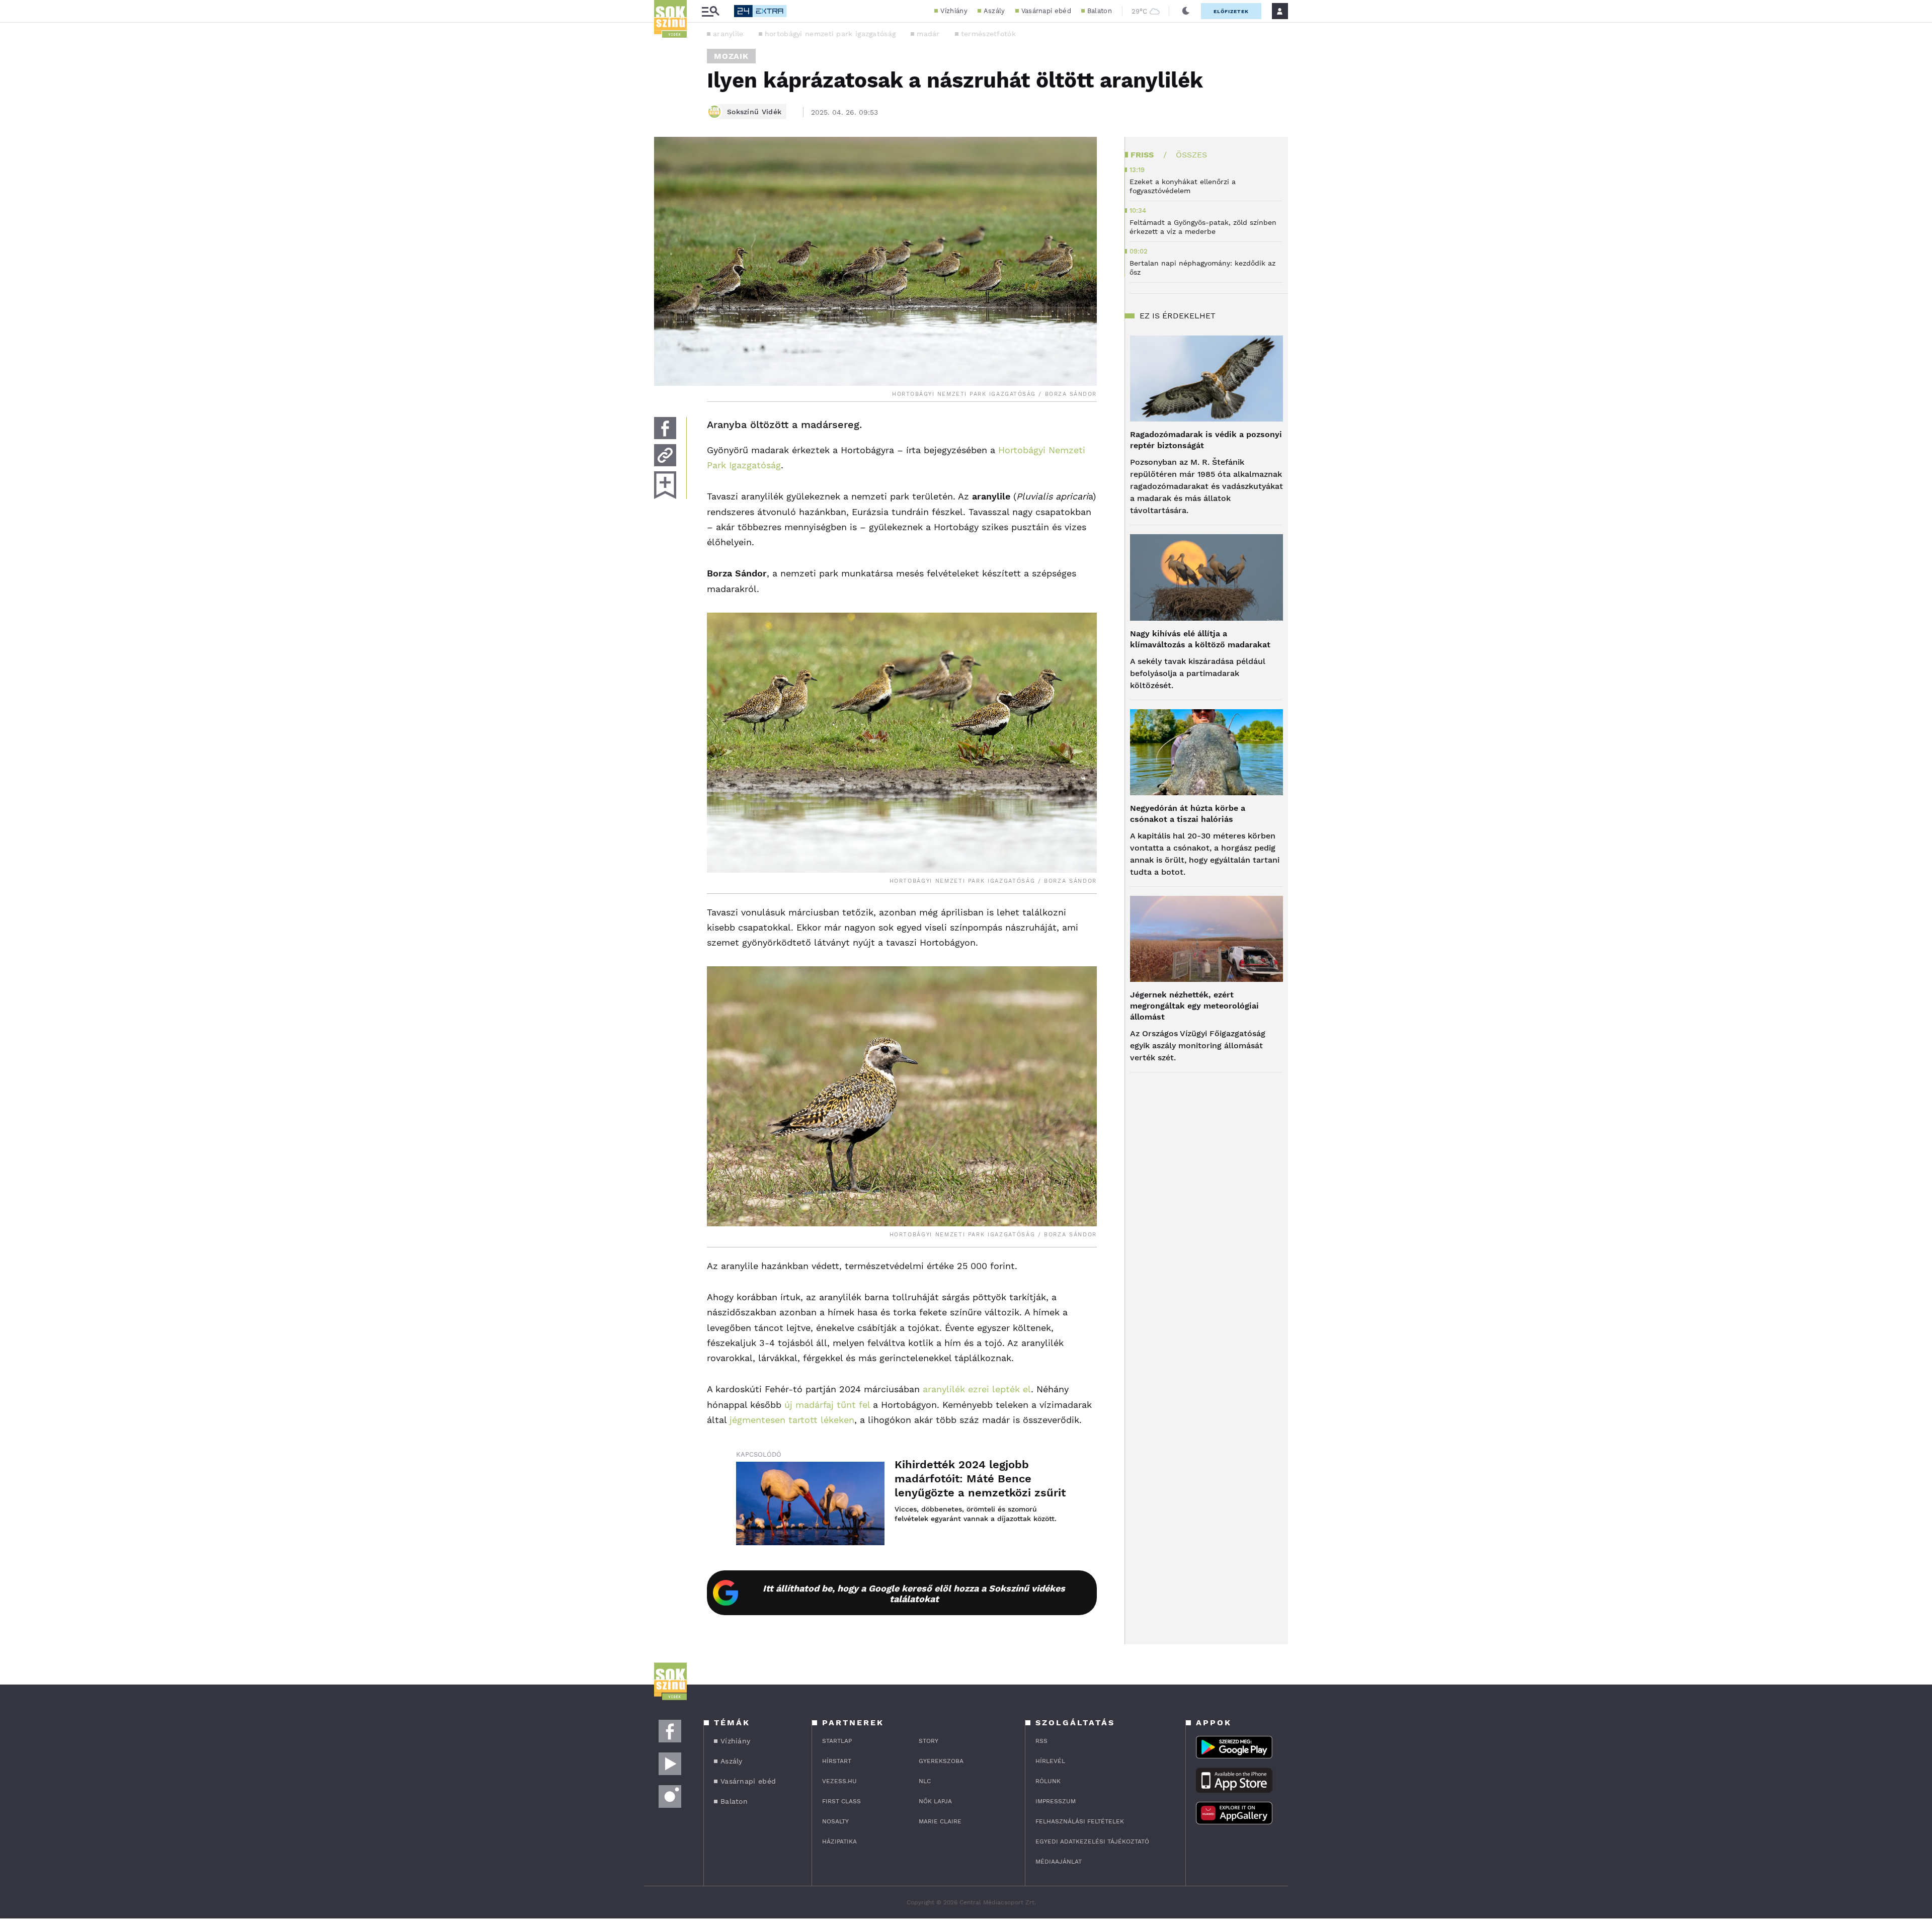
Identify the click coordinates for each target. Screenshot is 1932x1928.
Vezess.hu (839, 1781)
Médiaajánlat (1059, 1862)
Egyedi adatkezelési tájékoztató (1092, 1841)
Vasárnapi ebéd (1046, 11)
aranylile (728, 34)
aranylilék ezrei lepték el (977, 1389)
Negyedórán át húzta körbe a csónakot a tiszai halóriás (1188, 814)
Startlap (837, 1741)
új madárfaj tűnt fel (827, 1405)
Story (929, 1741)
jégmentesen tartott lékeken (792, 1420)
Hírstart (837, 1761)
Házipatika (839, 1841)
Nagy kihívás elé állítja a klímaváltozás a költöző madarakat (1200, 639)
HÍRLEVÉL (1050, 1761)
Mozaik (731, 56)
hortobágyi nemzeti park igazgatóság (830, 34)
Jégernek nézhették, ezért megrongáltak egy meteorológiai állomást (1194, 1006)
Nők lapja (935, 1801)
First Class (841, 1801)
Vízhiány (954, 11)
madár (928, 34)
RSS (1041, 1741)
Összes (1191, 155)
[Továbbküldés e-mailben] (665, 455)
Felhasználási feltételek (1080, 1821)
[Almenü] (710, 11)
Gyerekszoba (941, 1761)
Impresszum (1056, 1801)
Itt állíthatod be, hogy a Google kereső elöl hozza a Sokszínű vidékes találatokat (914, 1594)
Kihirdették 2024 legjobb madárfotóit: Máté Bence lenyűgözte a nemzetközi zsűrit (980, 1479)
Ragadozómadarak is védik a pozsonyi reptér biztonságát (1206, 440)
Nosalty (835, 1821)
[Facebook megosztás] (665, 428)
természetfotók (988, 34)
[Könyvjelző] (665, 485)
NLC (925, 1781)
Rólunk (1048, 1781)
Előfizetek (1231, 11)
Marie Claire (940, 1821)
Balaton (1100, 11)
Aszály (994, 11)
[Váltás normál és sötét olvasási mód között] (1186, 11)
